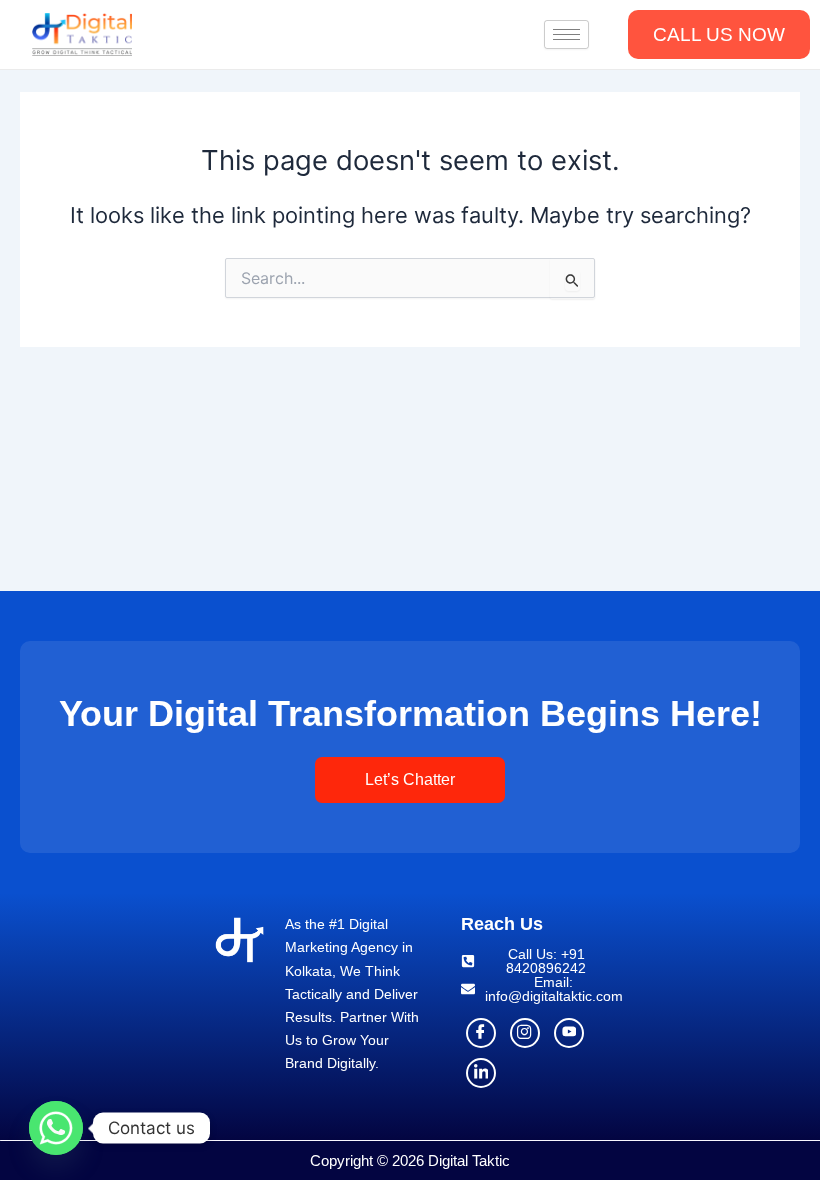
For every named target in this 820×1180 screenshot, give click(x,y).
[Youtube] (569, 1033)
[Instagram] (525, 1033)
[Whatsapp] (56, 1128)
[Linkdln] (481, 1073)
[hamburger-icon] (566, 34)
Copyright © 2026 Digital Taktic (410, 1160)
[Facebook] (481, 1033)
